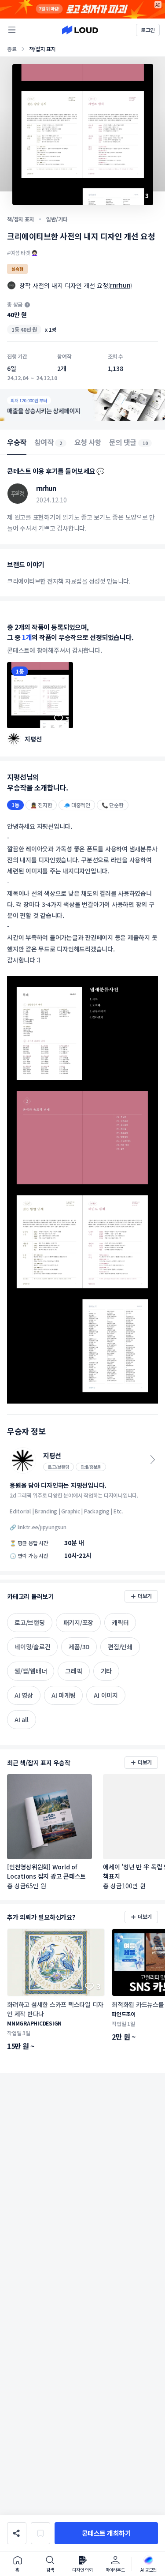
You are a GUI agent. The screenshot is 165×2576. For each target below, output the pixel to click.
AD (158, 5)
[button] (106, 2533)
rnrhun (120, 285)
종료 (12, 49)
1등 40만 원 (24, 329)
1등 (20, 671)
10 (145, 443)
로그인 (148, 30)
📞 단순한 (113, 805)
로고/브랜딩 (59, 1467)
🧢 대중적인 (77, 805)
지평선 (33, 739)
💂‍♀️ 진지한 (41, 805)
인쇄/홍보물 (91, 1467)
